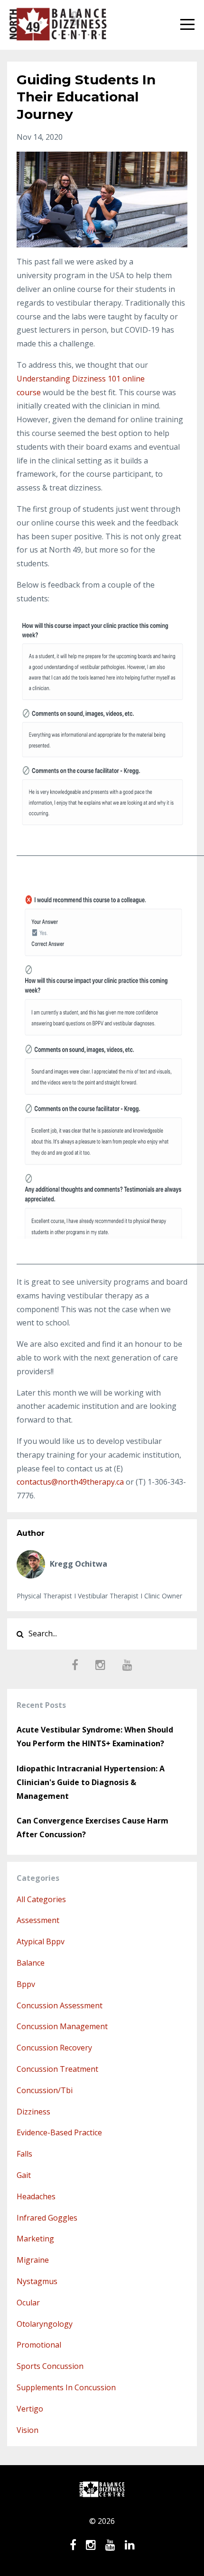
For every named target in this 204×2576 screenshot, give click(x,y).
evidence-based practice (59, 2132)
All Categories (41, 1899)
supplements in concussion (66, 2387)
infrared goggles (47, 2218)
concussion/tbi (45, 2090)
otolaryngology (45, 2324)
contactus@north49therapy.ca (70, 1482)
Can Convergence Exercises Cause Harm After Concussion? (93, 1828)
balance (31, 1963)
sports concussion (50, 2366)
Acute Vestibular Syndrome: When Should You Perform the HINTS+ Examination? (95, 1737)
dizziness (33, 2112)
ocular (28, 2303)
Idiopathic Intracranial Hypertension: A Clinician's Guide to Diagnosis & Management (91, 1782)
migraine (33, 2260)
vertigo (30, 2409)
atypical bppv (41, 1941)
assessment (38, 1920)
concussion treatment (57, 2069)
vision (28, 2430)
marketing (35, 2239)
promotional (39, 2345)
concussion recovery (54, 2048)
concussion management (62, 2026)
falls (24, 2154)
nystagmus (37, 2281)
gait (24, 2175)
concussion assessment (60, 2005)
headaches (36, 2196)
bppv (26, 1984)
